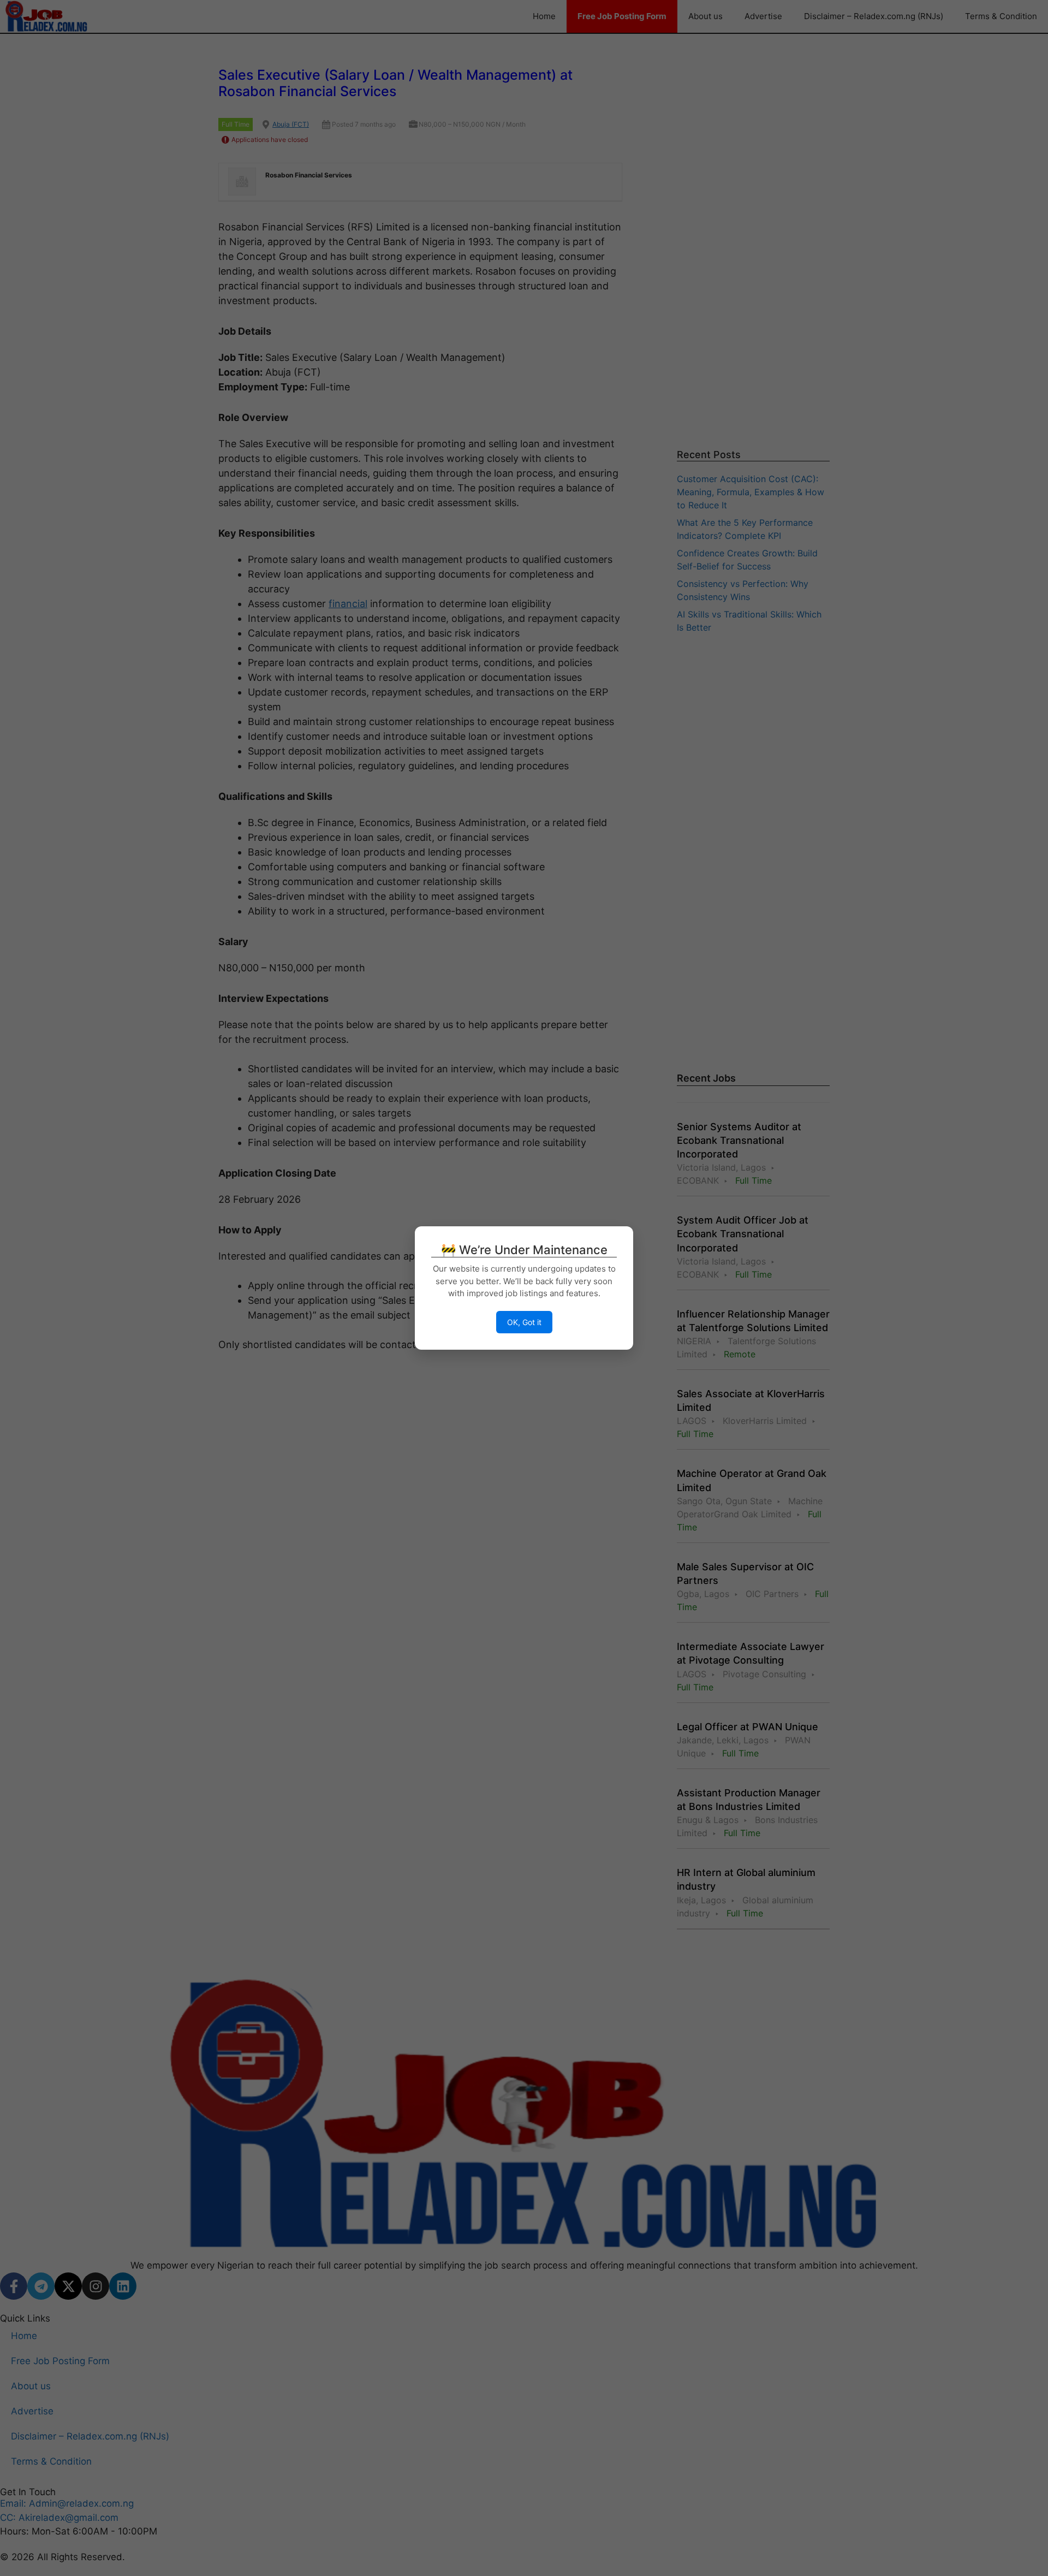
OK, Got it (524, 1322)
